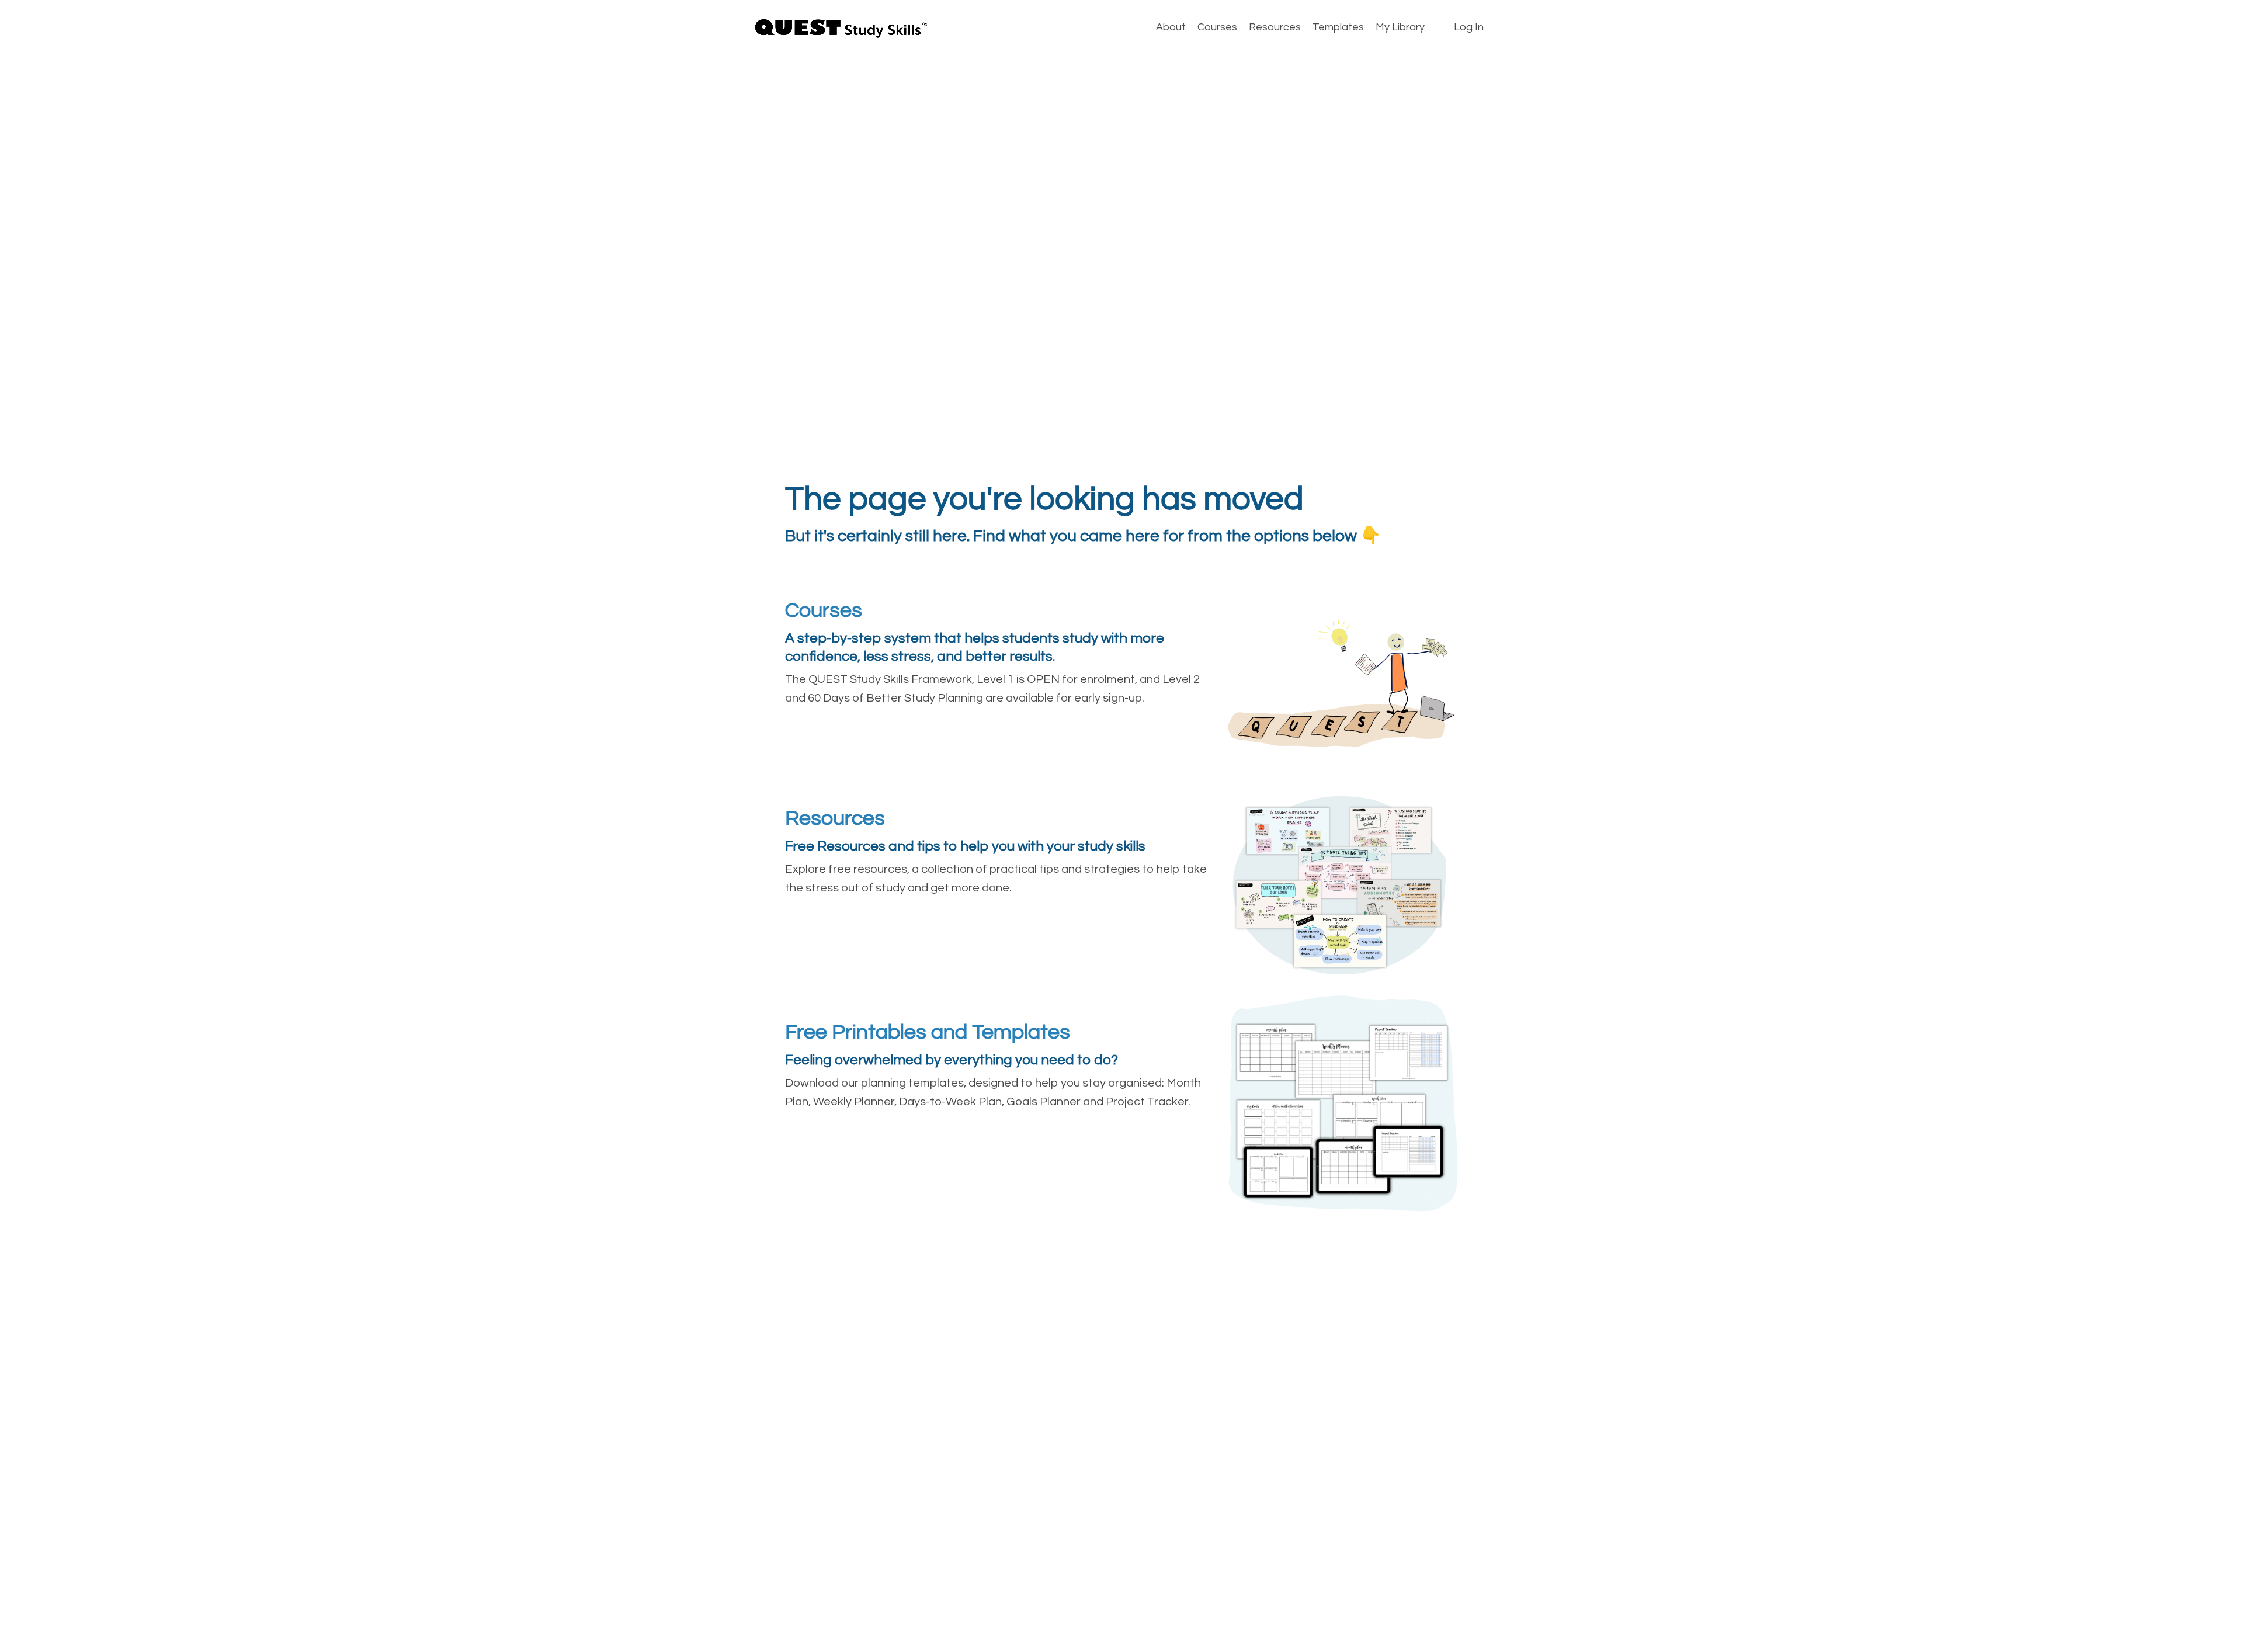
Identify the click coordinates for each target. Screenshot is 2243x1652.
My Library (1400, 27)
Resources (1275, 27)
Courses (1217, 27)
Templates (1338, 27)
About (1171, 27)
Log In (1469, 27)
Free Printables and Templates (928, 1032)
